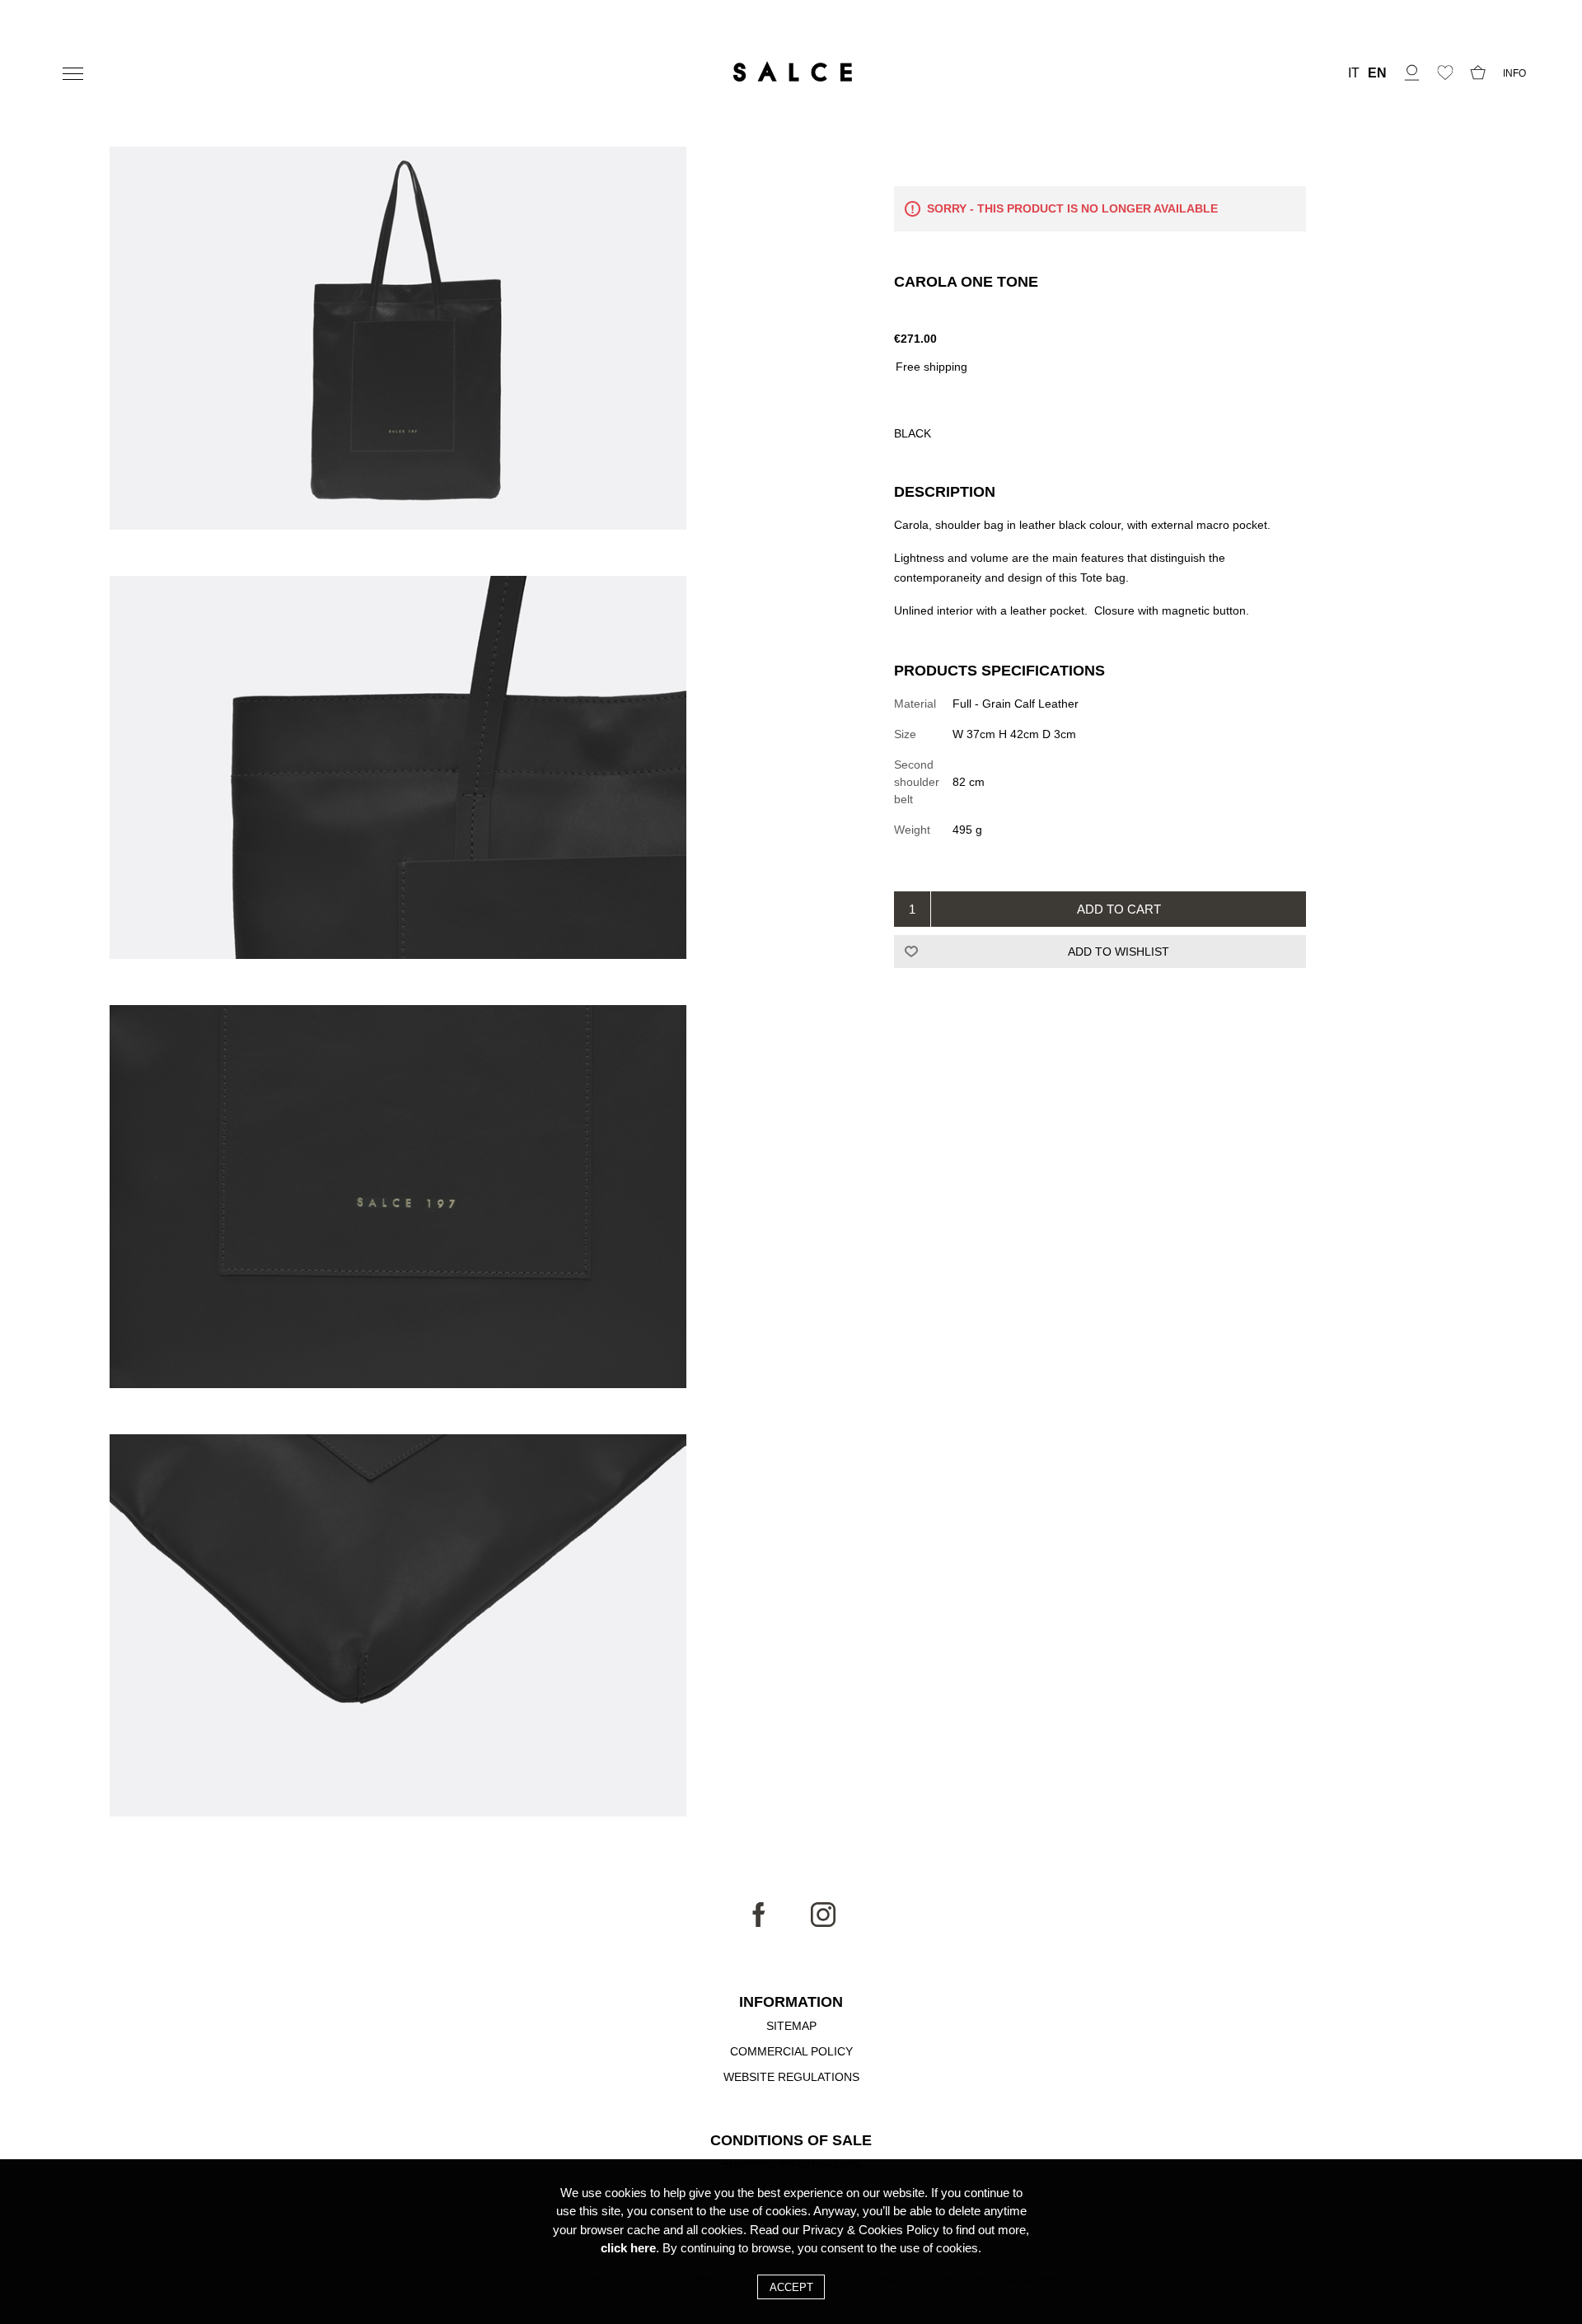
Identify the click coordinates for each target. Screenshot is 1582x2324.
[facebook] (759, 1923)
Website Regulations (791, 2077)
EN (1377, 73)
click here (628, 2248)
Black (913, 433)
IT (1354, 73)
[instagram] (823, 1923)
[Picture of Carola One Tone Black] (398, 341)
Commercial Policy (791, 2051)
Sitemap (791, 2026)
